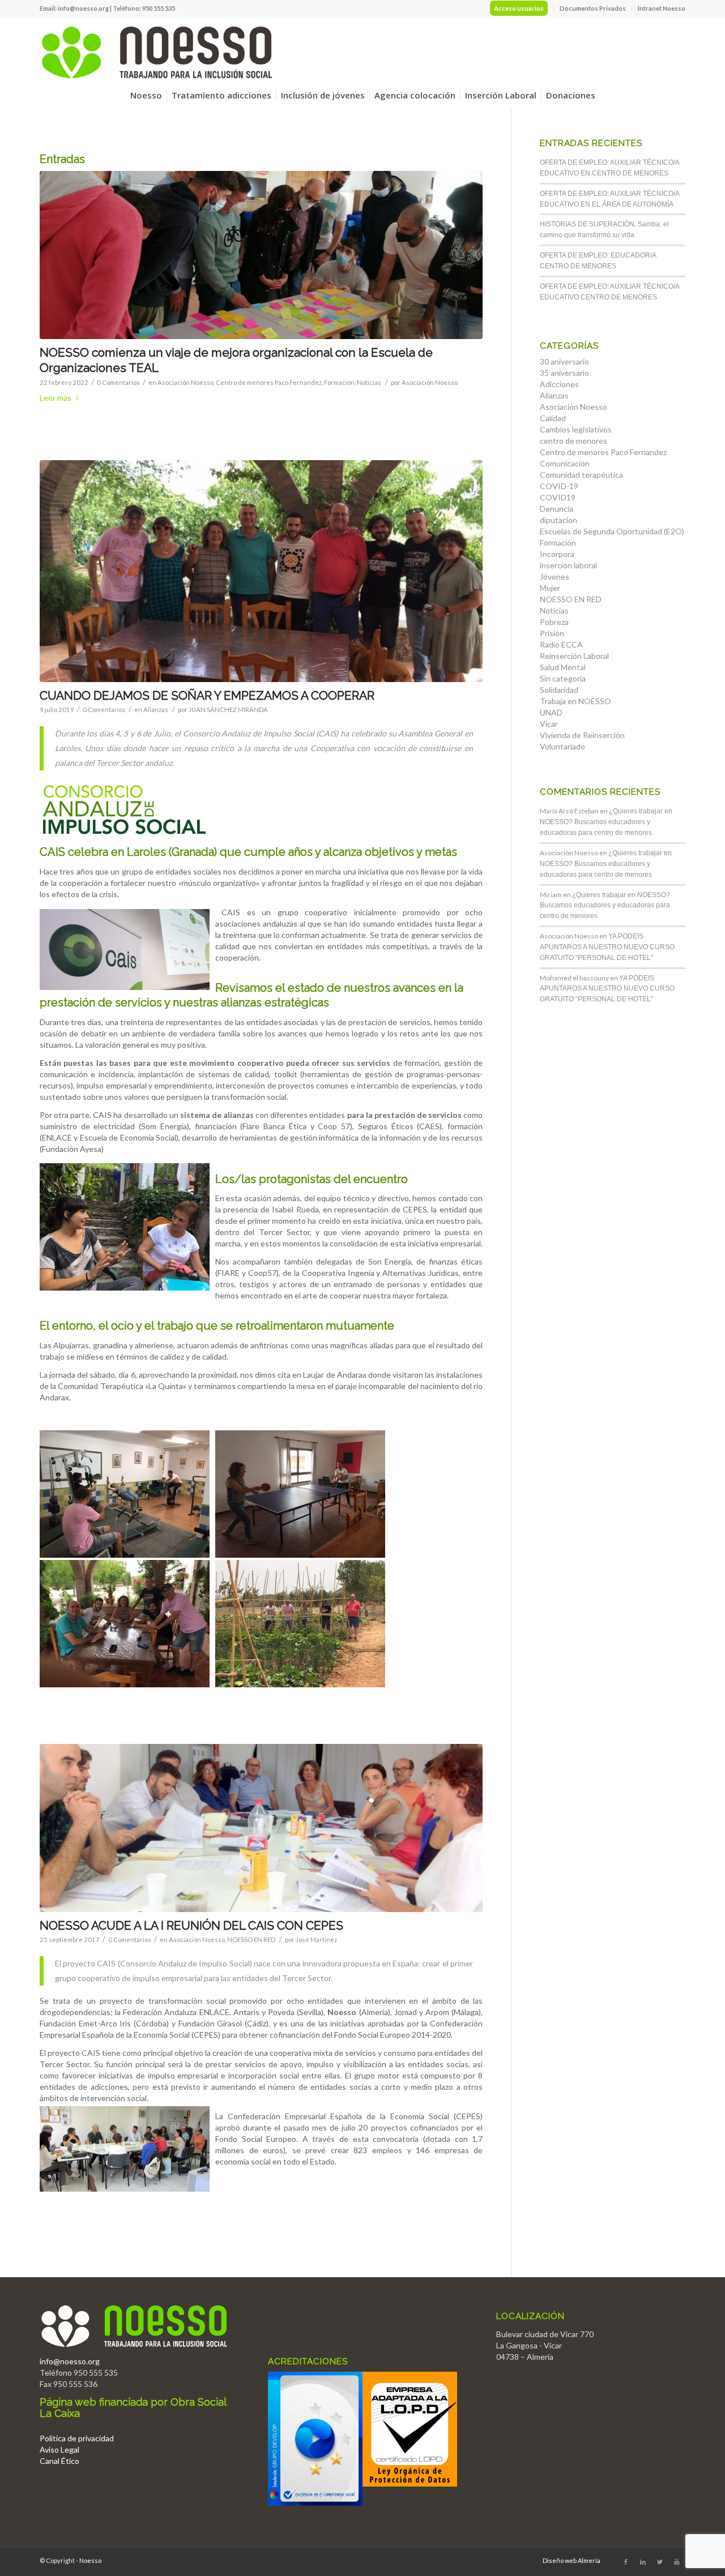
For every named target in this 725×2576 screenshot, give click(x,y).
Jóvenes (555, 577)
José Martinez (316, 1939)
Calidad (553, 418)
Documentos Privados (593, 8)
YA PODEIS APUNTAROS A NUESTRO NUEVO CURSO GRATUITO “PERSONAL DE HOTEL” (607, 947)
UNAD (551, 712)
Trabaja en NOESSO (575, 701)
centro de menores (573, 441)
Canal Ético (59, 2461)
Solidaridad (559, 690)
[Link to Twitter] (660, 2562)
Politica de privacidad (77, 2438)
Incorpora (557, 554)
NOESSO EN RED (251, 1939)
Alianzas (156, 710)
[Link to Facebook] (626, 2562)
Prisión (552, 633)
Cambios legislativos (576, 429)
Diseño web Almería (572, 2560)
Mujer (550, 588)
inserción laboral (568, 565)
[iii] (261, 1828)
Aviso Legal (59, 2449)
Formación (339, 382)
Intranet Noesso (662, 8)
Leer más (56, 398)
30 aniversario (564, 361)
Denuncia (556, 509)
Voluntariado (562, 746)
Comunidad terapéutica (581, 475)
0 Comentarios (118, 382)
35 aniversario (564, 373)
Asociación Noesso (185, 382)
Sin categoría (563, 678)
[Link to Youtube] (677, 2562)
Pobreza (554, 622)
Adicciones (559, 384)
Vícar (549, 724)
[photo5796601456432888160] (261, 255)
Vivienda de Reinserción (582, 735)
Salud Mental (563, 667)
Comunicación (565, 463)
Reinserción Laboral (574, 656)
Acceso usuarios (519, 8)
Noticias (369, 382)
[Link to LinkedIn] (643, 2562)
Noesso (90, 2560)
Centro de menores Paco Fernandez (269, 382)
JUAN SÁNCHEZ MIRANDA (228, 710)
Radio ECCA (561, 644)
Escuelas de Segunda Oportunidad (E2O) (612, 531)
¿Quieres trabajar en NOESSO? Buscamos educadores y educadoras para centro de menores (606, 822)
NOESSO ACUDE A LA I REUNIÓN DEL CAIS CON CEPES (191, 1925)
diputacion (558, 520)
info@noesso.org (83, 8)
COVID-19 (559, 486)
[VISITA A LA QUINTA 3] (261, 571)
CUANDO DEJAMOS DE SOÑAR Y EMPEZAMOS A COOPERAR (207, 695)
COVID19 (558, 497)
